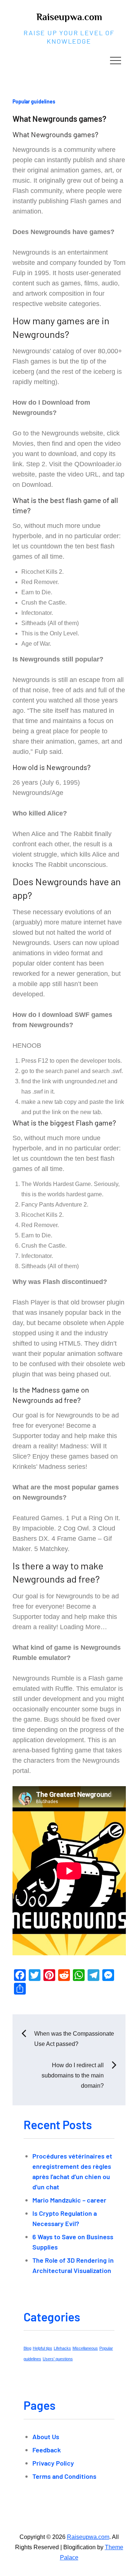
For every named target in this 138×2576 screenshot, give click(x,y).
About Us (46, 2437)
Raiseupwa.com (69, 17)
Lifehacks (62, 2348)
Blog (27, 2348)
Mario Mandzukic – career (69, 2200)
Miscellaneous (85, 2348)
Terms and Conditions (64, 2476)
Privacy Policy (53, 2463)
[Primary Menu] (116, 60)
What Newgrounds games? (59, 118)
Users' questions (58, 2359)
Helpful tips (43, 2348)
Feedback (47, 2450)
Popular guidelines (34, 101)
